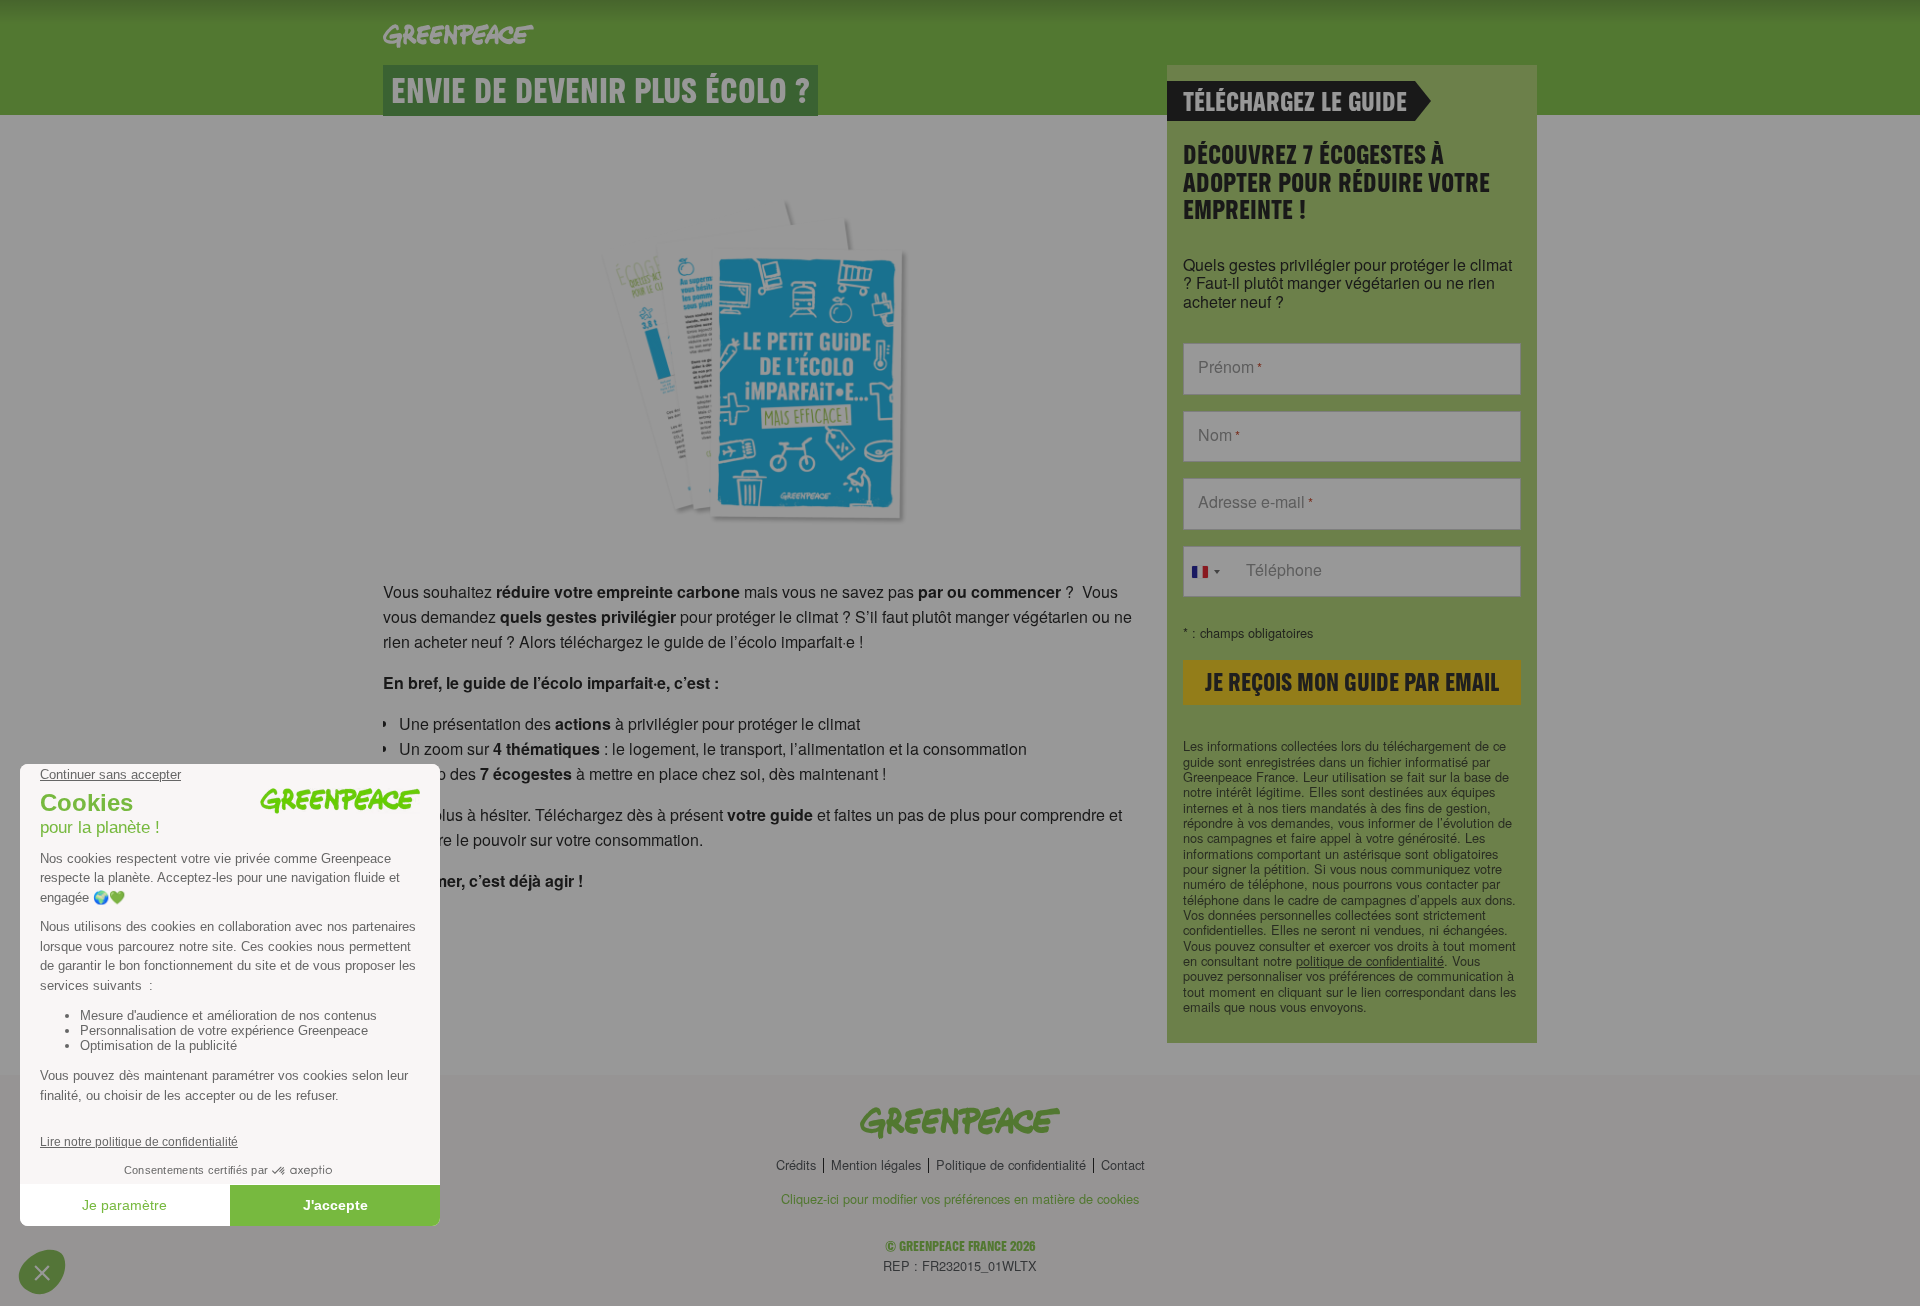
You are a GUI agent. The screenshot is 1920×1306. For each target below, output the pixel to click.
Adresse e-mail (1255, 502)
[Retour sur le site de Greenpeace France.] (960, 1124)
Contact (1123, 1165)
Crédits (796, 1165)
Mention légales (876, 1165)
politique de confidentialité (1370, 960)
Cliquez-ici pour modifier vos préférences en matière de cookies (960, 1198)
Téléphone (1284, 570)
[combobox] (1205, 572)
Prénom (1230, 367)
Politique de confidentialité (1011, 1165)
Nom (1219, 435)
